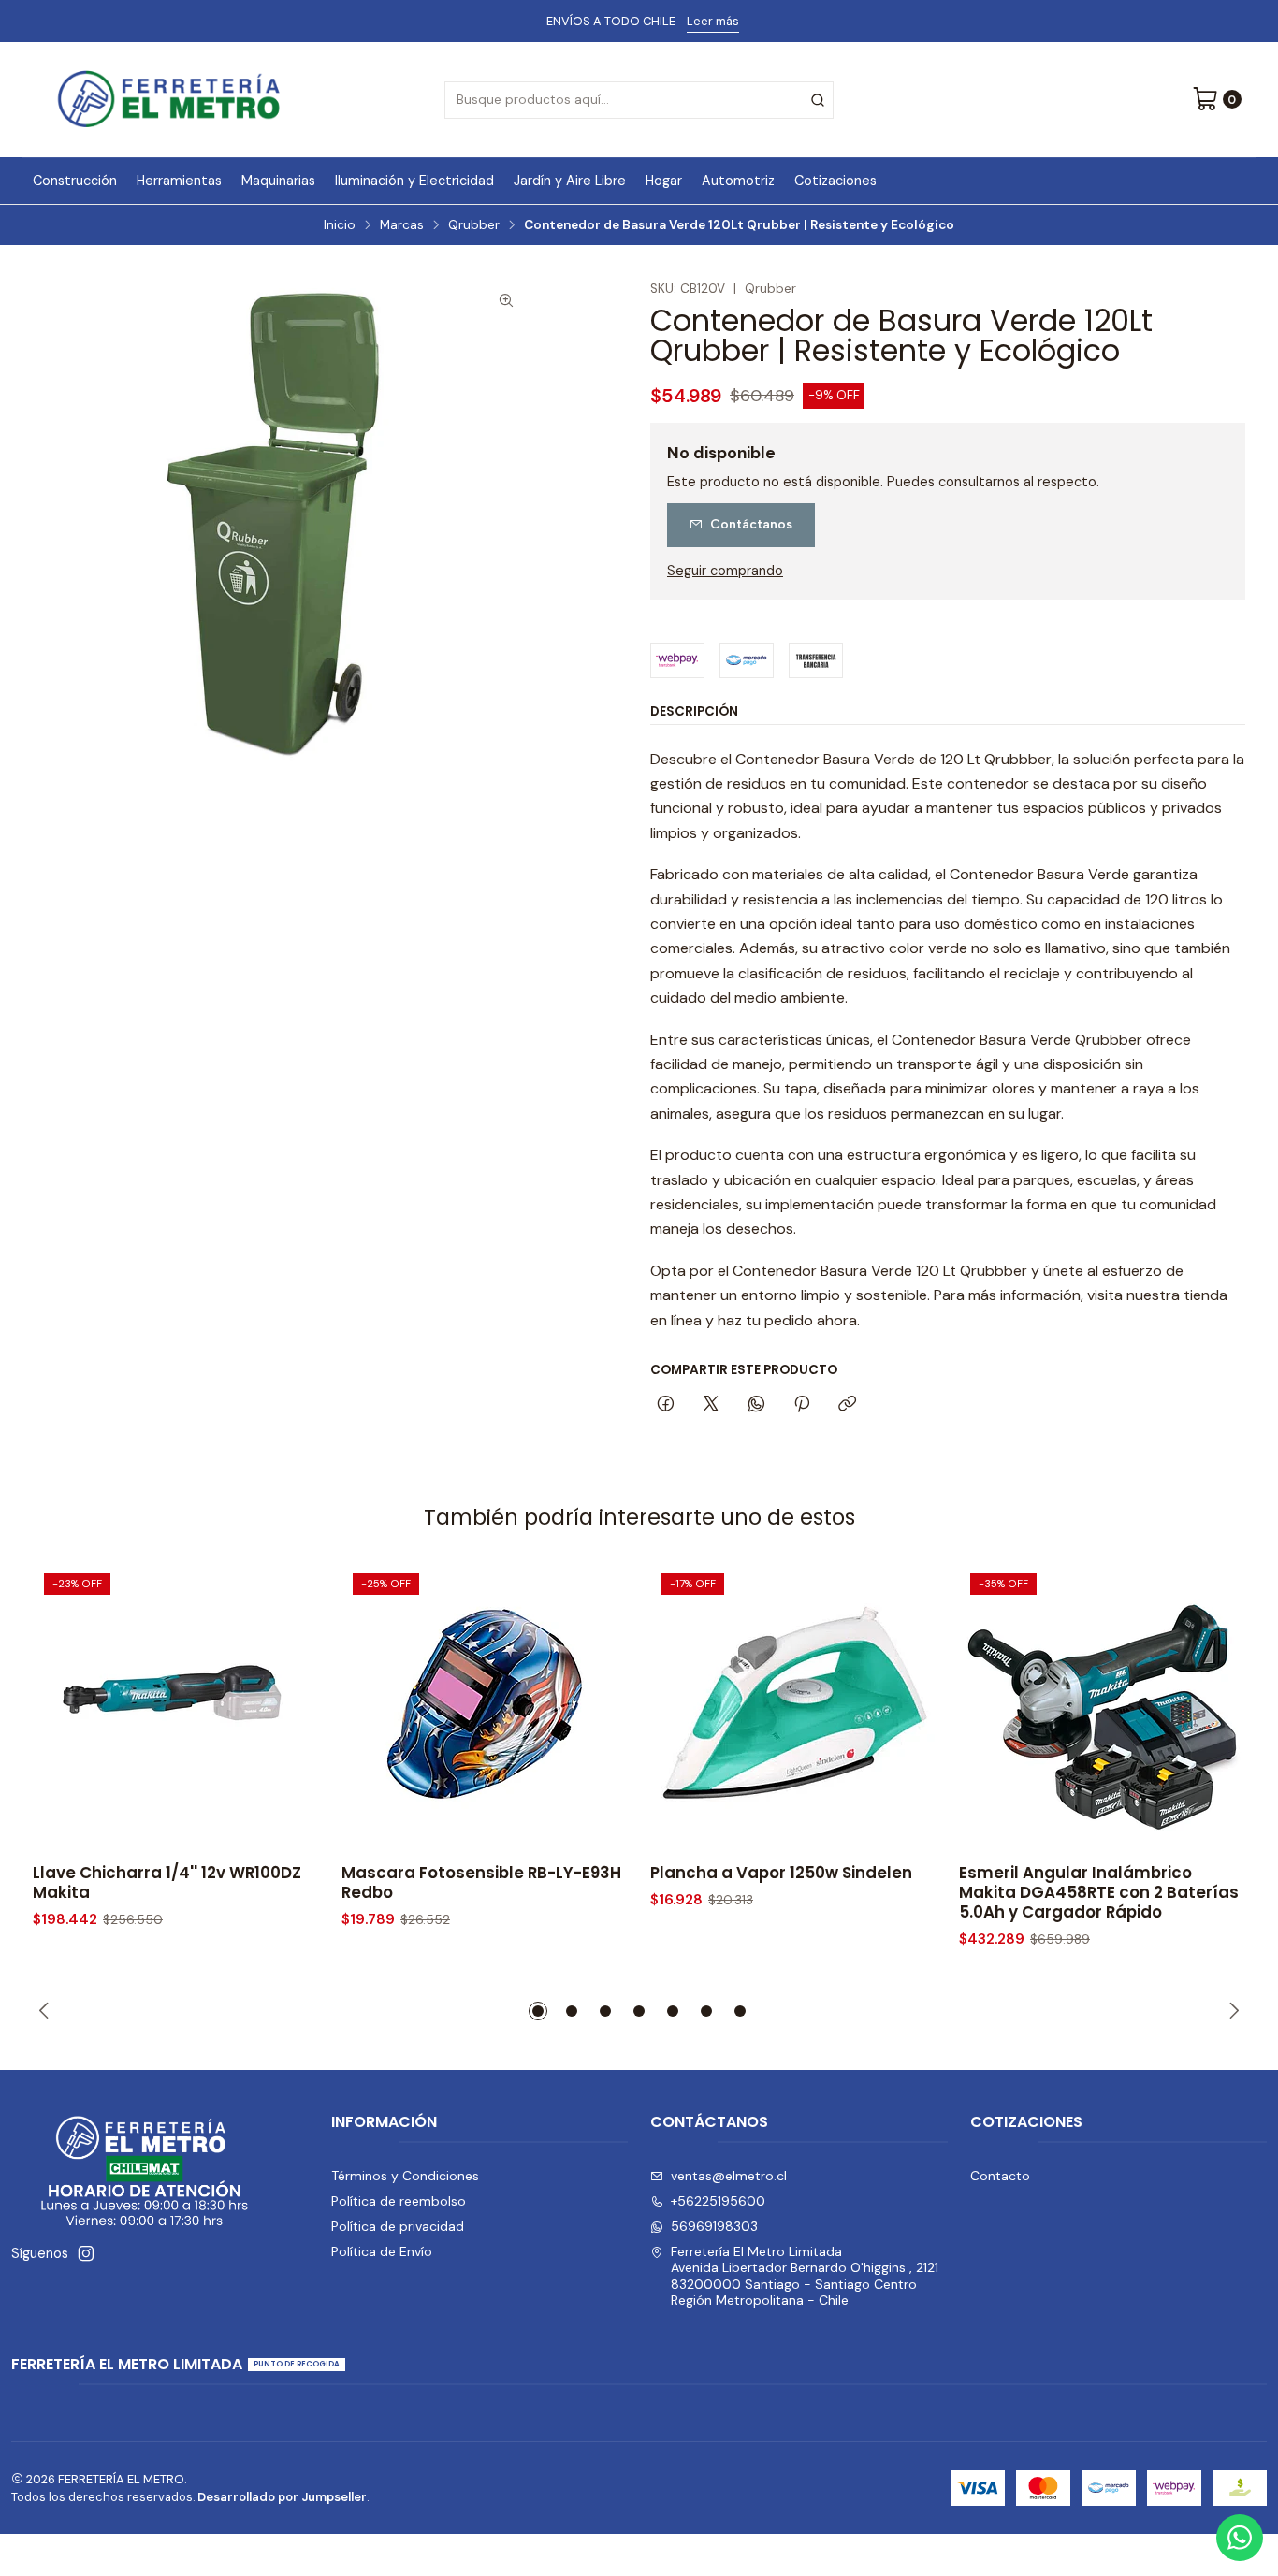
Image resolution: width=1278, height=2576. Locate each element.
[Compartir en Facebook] (666, 1405)
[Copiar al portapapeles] (847, 1405)
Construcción (75, 181)
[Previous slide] (47, 2011)
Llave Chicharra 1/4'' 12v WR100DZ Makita (167, 1883)
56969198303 (714, 2226)
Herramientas (179, 181)
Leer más (713, 21)
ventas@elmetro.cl (729, 2176)
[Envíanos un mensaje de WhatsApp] (1240, 2538)
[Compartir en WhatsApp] (756, 1405)
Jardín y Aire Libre (570, 181)
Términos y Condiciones (405, 2176)
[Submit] (818, 100)
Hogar (664, 181)
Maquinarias (278, 181)
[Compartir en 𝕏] (711, 1405)
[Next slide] (1231, 2011)
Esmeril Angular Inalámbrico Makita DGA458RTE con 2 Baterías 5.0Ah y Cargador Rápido (1099, 1893)
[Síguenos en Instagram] (86, 2253)
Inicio (340, 225)
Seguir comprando (725, 571)
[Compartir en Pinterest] (802, 1405)
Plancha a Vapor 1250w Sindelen (781, 1873)
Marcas (402, 225)
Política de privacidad (398, 2226)
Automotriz (738, 181)
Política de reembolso (399, 2201)
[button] (538, 2011)
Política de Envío (382, 2251)
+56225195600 (718, 2201)
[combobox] (639, 100)
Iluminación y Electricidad (414, 181)
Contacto (1000, 2176)
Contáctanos (751, 524)
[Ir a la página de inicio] (169, 100)
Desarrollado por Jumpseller (282, 2497)
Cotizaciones (835, 181)
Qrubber (474, 225)
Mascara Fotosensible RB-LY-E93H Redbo (481, 1883)
